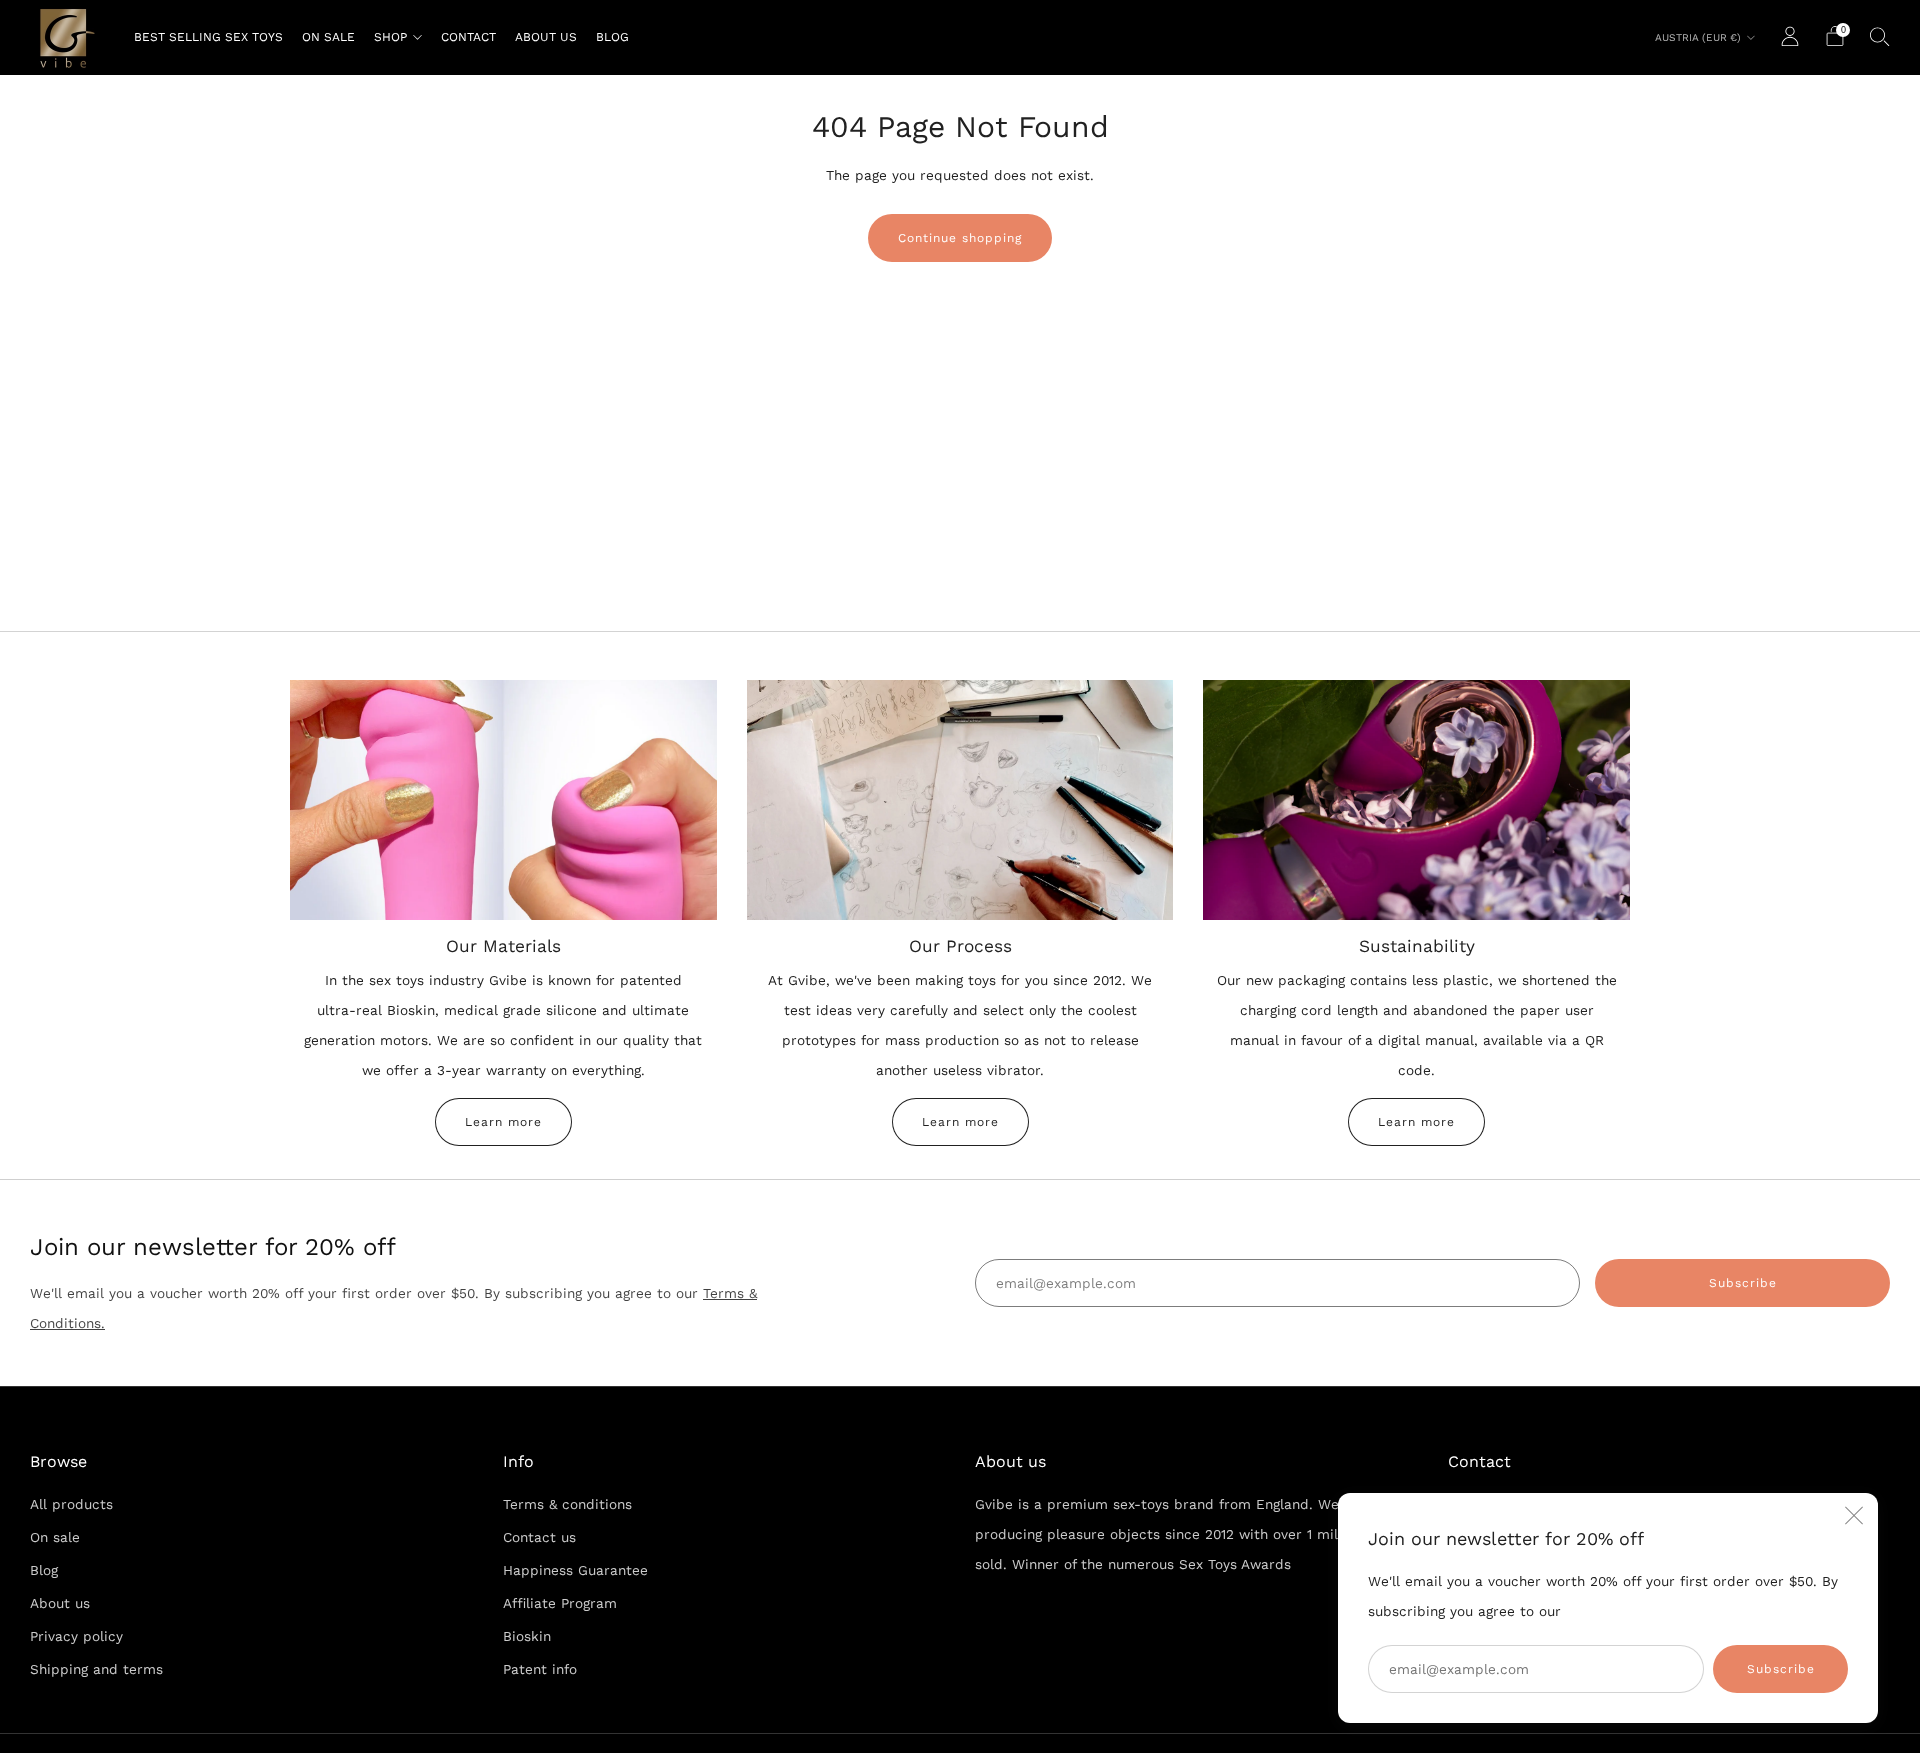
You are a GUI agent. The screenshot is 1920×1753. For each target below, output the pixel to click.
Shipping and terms (96, 1669)
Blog (612, 37)
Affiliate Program (560, 1603)
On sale (328, 37)
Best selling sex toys (208, 37)
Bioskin (527, 1636)
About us (546, 37)
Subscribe (1781, 1669)
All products (71, 1504)
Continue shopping (960, 238)
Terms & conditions (567, 1504)
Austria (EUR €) (1698, 37)
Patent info (540, 1669)
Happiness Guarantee (575, 1570)
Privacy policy (76, 1636)
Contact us (539, 1537)
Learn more (503, 1122)
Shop (390, 37)
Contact (468, 37)
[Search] (1880, 36)
